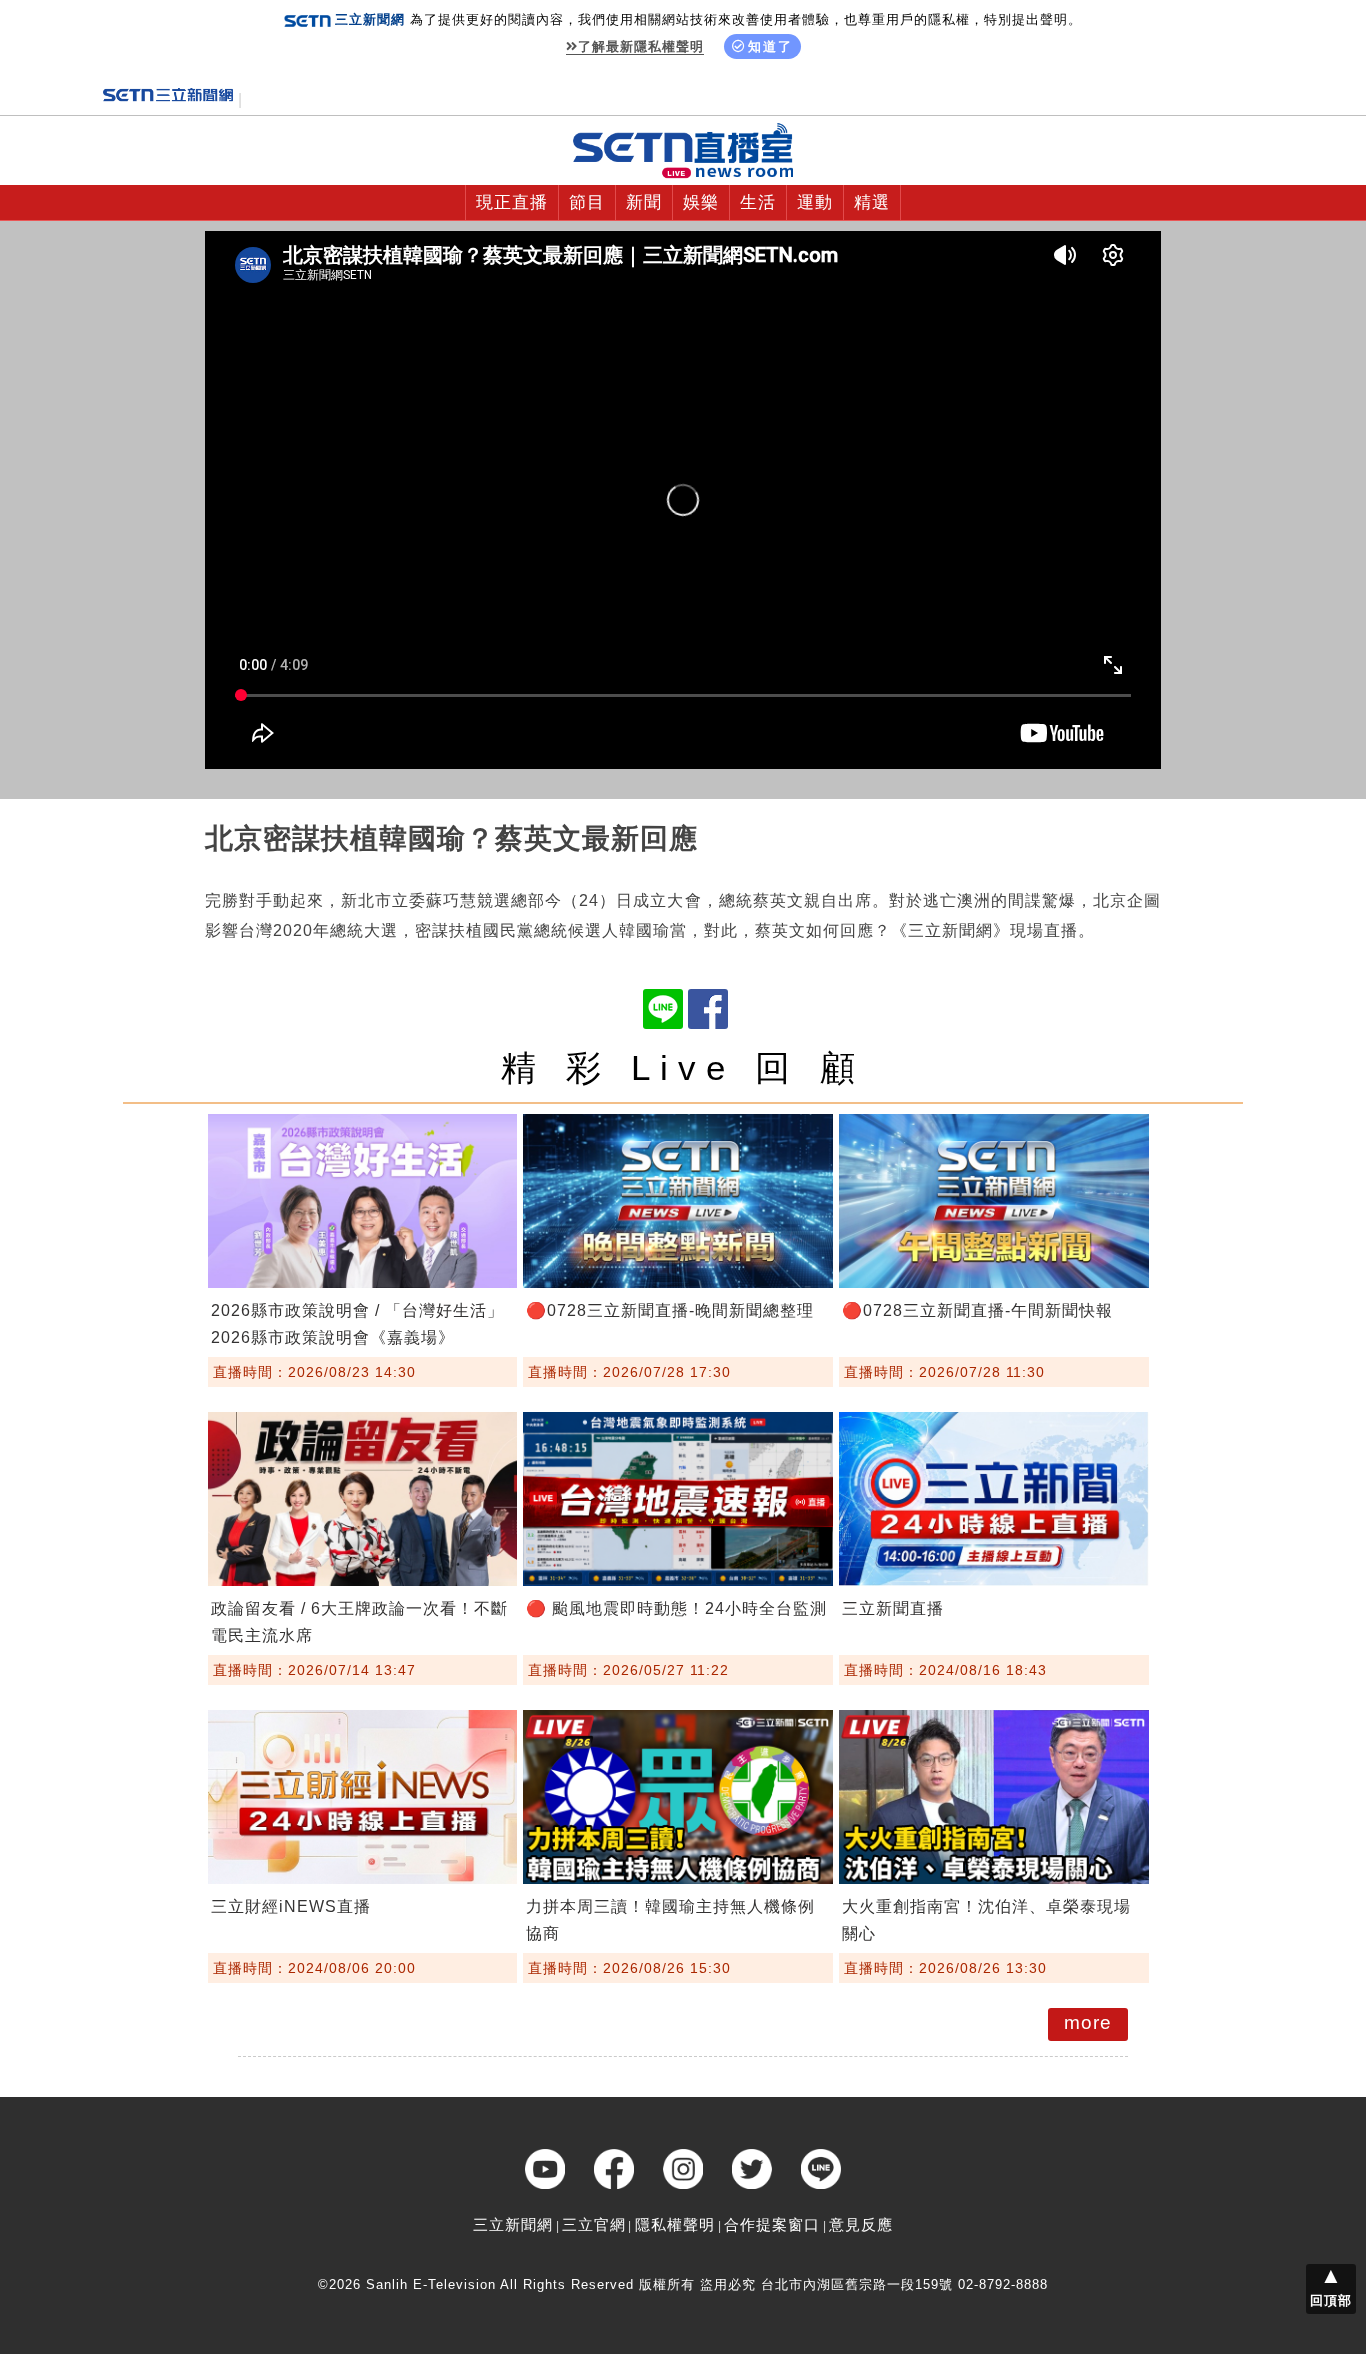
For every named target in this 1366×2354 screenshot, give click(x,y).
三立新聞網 (513, 2224)
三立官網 (594, 2224)
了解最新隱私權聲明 (641, 46)
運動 (815, 202)
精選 (872, 202)
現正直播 (512, 202)
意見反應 (861, 2224)
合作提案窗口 (772, 2224)
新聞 (644, 202)
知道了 (770, 46)
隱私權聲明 (675, 2224)
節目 (587, 202)
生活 (758, 202)
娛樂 (701, 202)
